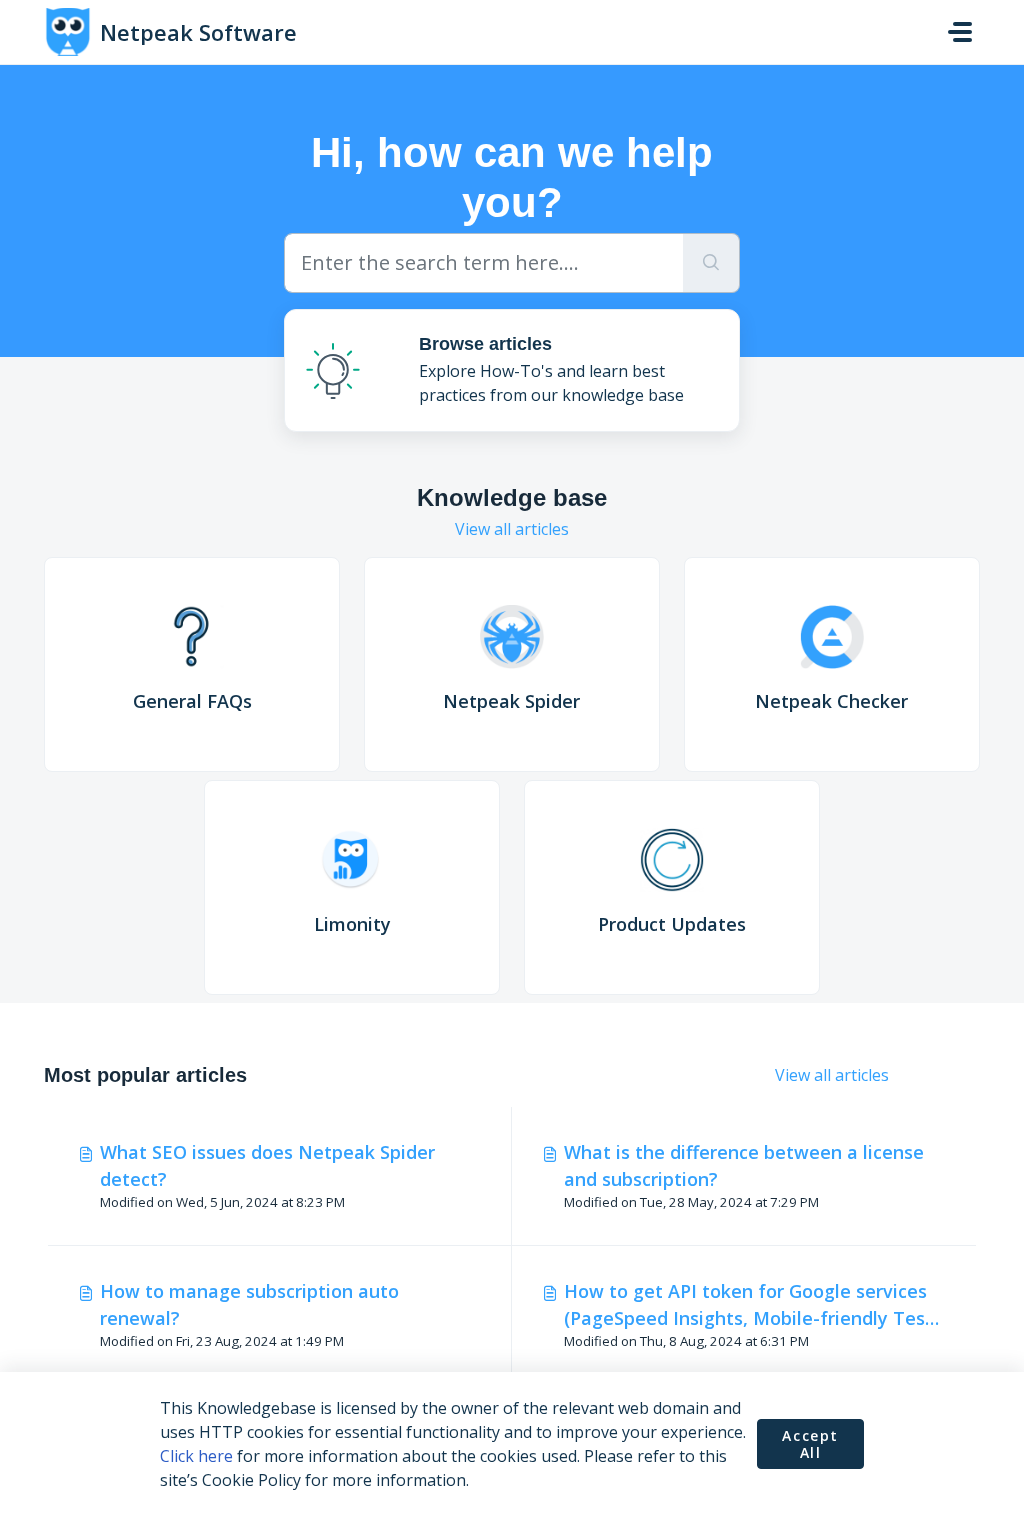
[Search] (711, 263)
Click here (196, 1456)
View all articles (512, 529)
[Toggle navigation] (960, 32)
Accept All (810, 1444)
